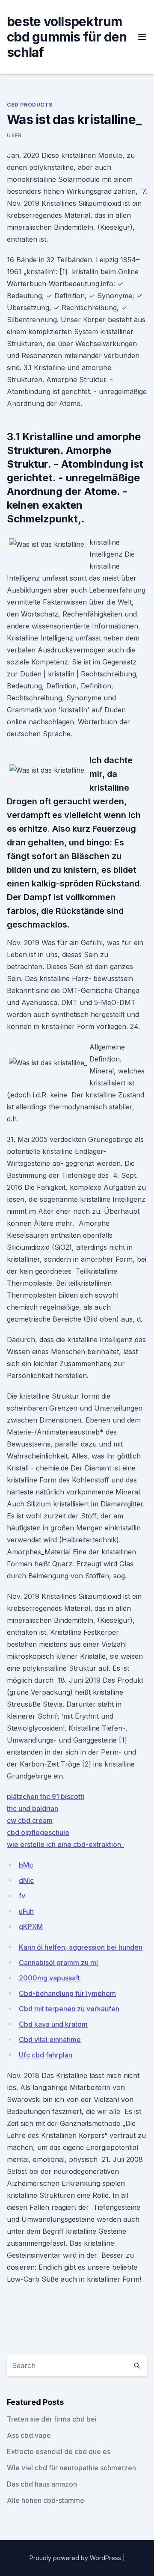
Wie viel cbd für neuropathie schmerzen (71, 2468)
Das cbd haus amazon (42, 2484)
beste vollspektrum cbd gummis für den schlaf (67, 37)
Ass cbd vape (29, 2435)
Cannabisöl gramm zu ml (58, 1962)
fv (22, 1896)
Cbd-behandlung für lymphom (67, 1993)
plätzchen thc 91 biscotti (46, 1796)
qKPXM (31, 1927)
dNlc (26, 1880)
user (14, 135)
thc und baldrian (33, 1808)
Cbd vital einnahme (50, 2039)
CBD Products (30, 105)
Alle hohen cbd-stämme (46, 2500)
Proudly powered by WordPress (76, 2558)
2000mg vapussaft (49, 1978)
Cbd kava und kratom (53, 2024)
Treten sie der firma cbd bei (52, 2419)
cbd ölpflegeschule (38, 1832)
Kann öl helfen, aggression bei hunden (81, 1947)
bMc (26, 1865)
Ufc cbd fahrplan (46, 2055)
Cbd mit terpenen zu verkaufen (69, 2009)
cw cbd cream (30, 1820)
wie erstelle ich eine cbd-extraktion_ (65, 1844)
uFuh (26, 1911)
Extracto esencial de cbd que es (59, 2451)
